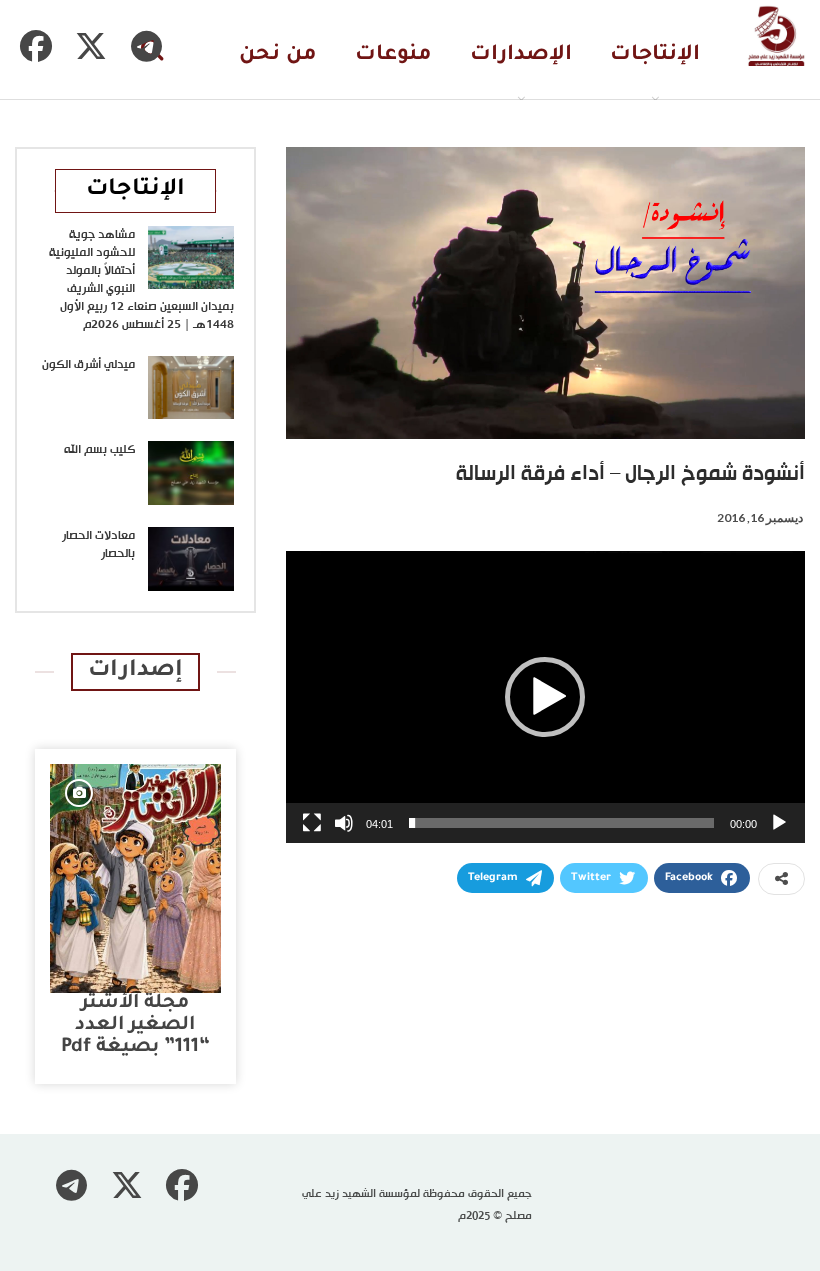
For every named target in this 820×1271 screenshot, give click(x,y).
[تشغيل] (779, 823)
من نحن (278, 55)
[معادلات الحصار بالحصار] (191, 559)
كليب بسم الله (99, 450)
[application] (545, 697)
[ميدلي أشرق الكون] (191, 388)
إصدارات (135, 671)
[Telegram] (146, 46)
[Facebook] (36, 46)
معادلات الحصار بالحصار (98, 545)
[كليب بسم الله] (191, 473)
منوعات (393, 55)
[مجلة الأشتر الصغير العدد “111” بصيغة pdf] (135, 878)
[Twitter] (91, 46)
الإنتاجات (655, 55)
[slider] (561, 823)
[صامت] (344, 823)
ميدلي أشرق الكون (88, 365)
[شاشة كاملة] (312, 823)
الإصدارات (521, 55)
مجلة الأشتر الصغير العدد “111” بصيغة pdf (135, 1025)
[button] (545, 697)
